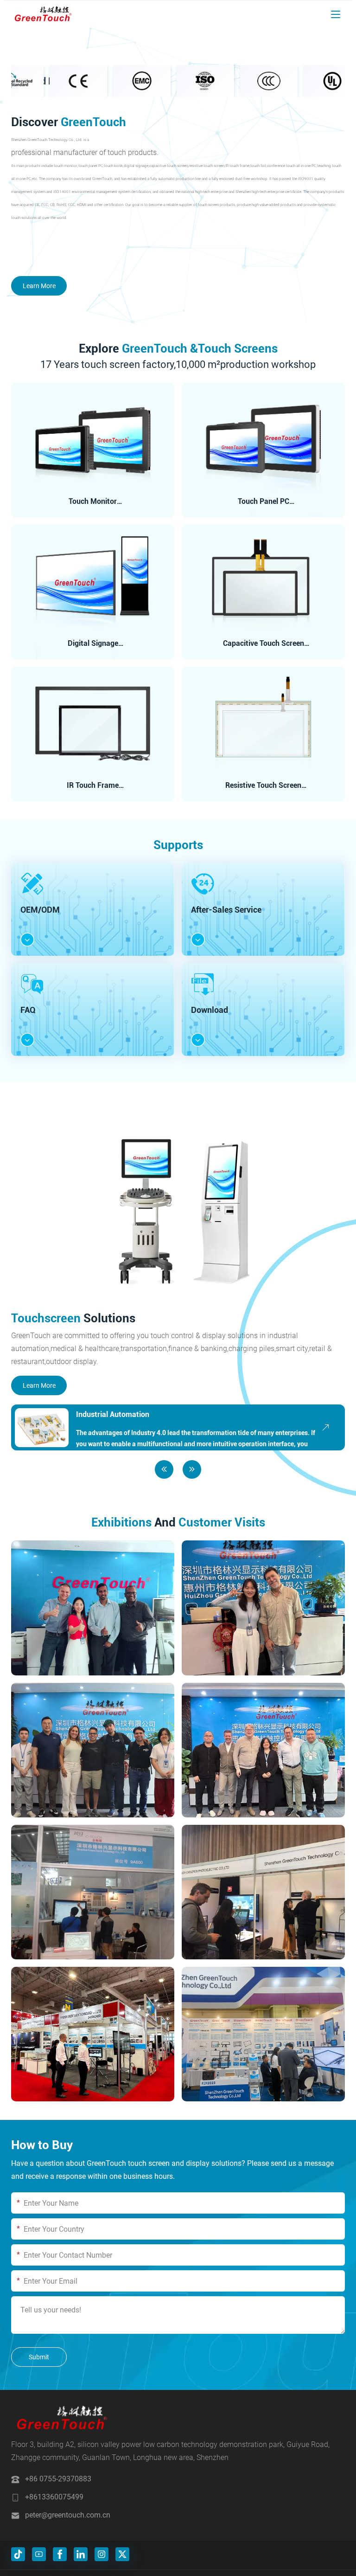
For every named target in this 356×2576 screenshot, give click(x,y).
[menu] (336, 14)
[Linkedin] (81, 2554)
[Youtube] (39, 2554)
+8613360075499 (54, 2497)
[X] (122, 2554)
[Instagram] (102, 2554)
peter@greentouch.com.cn (68, 2515)
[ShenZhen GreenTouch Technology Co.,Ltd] (43, 14)
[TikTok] (18, 2554)
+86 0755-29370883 (58, 2479)
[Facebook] (60, 2554)
